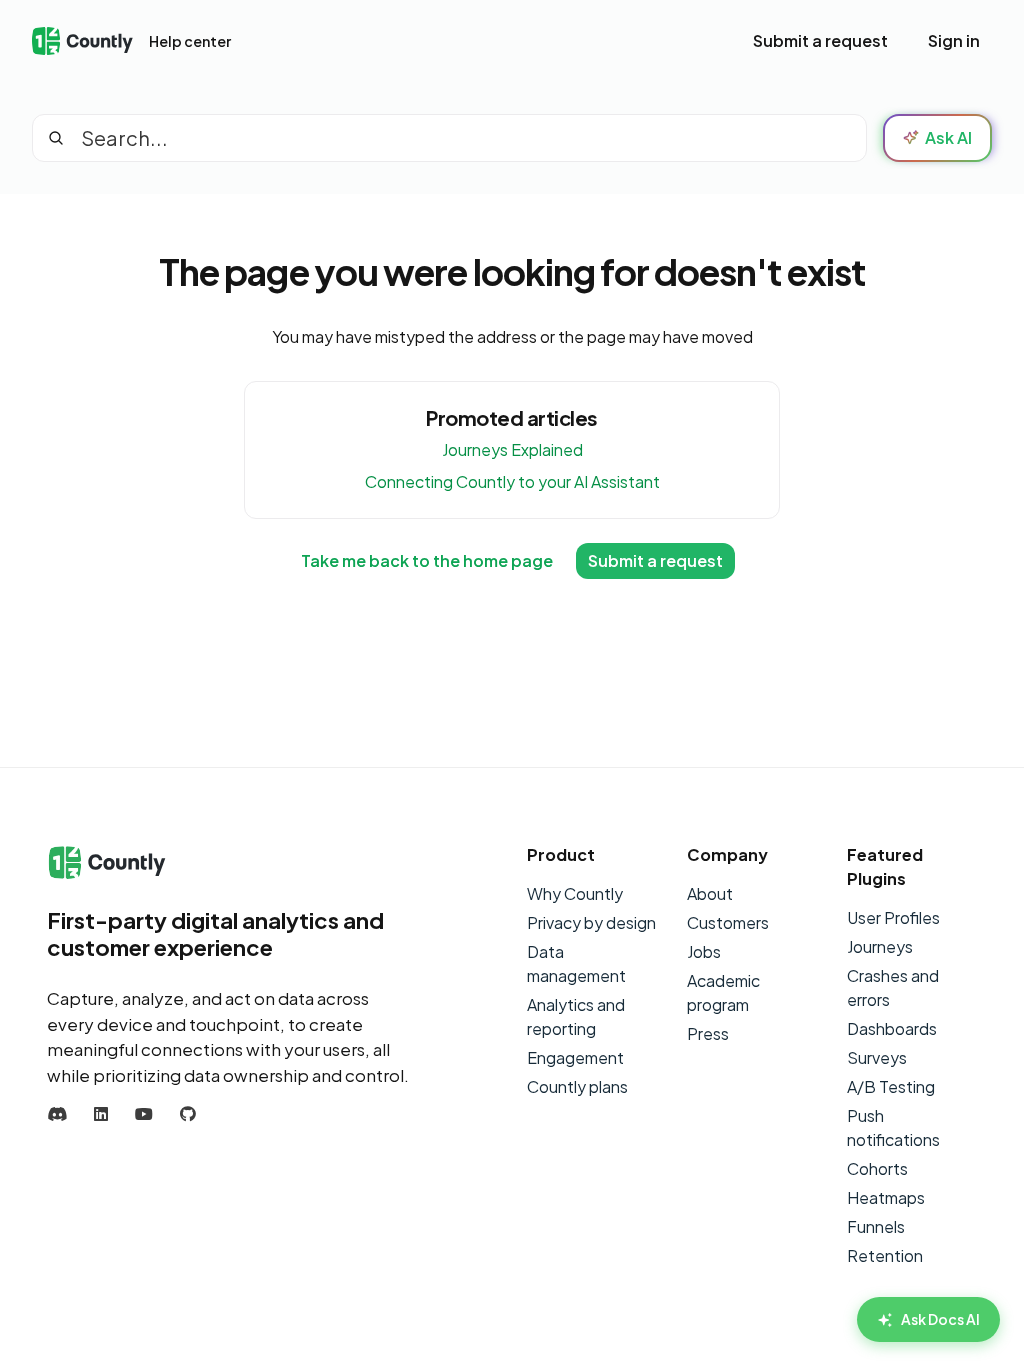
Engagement (575, 1057)
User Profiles (893, 917)
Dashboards (892, 1028)
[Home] (82, 41)
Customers (728, 922)
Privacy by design (591, 922)
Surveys (877, 1057)
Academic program (723, 992)
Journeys (880, 946)
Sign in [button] (954, 40)
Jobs (704, 951)
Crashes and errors (893, 987)
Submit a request (820, 40)
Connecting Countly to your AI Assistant (512, 481)
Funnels (876, 1226)
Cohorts (877, 1168)
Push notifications (893, 1127)
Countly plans (577, 1086)
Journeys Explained (512, 449)
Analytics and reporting (576, 1016)
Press (708, 1033)
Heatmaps (886, 1197)
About (710, 893)
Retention (885, 1255)
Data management (576, 963)
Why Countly (575, 893)
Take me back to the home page (427, 560)
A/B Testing (891, 1086)
